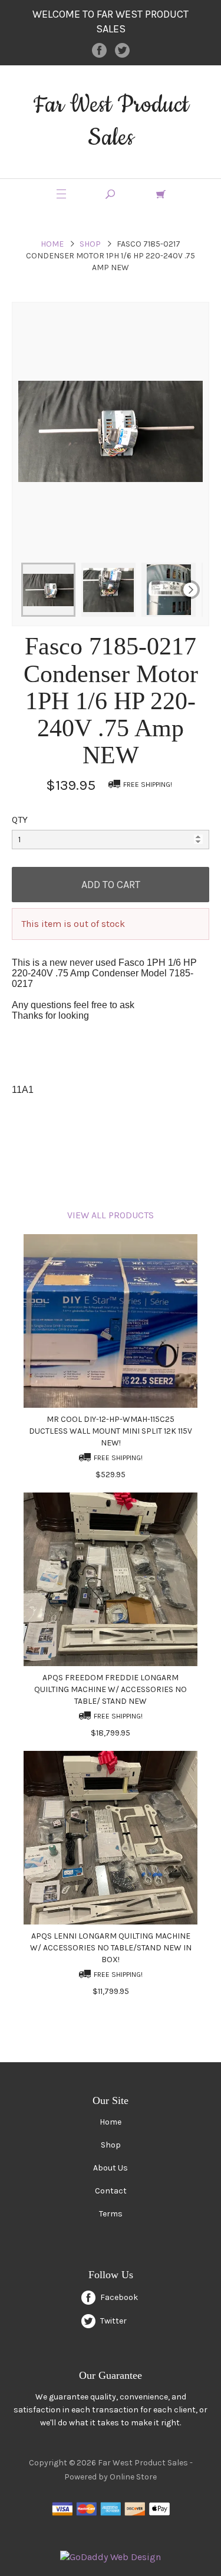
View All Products (111, 1215)
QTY (20, 820)
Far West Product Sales (111, 122)
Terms (111, 2214)
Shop (90, 244)
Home (52, 244)
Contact (111, 2191)
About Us (111, 2168)
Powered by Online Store (111, 2477)
